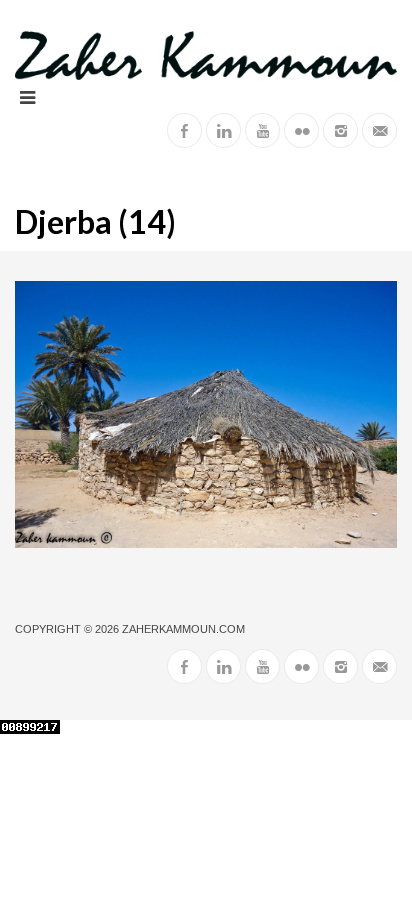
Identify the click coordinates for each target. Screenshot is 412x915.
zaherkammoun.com (183, 629)
